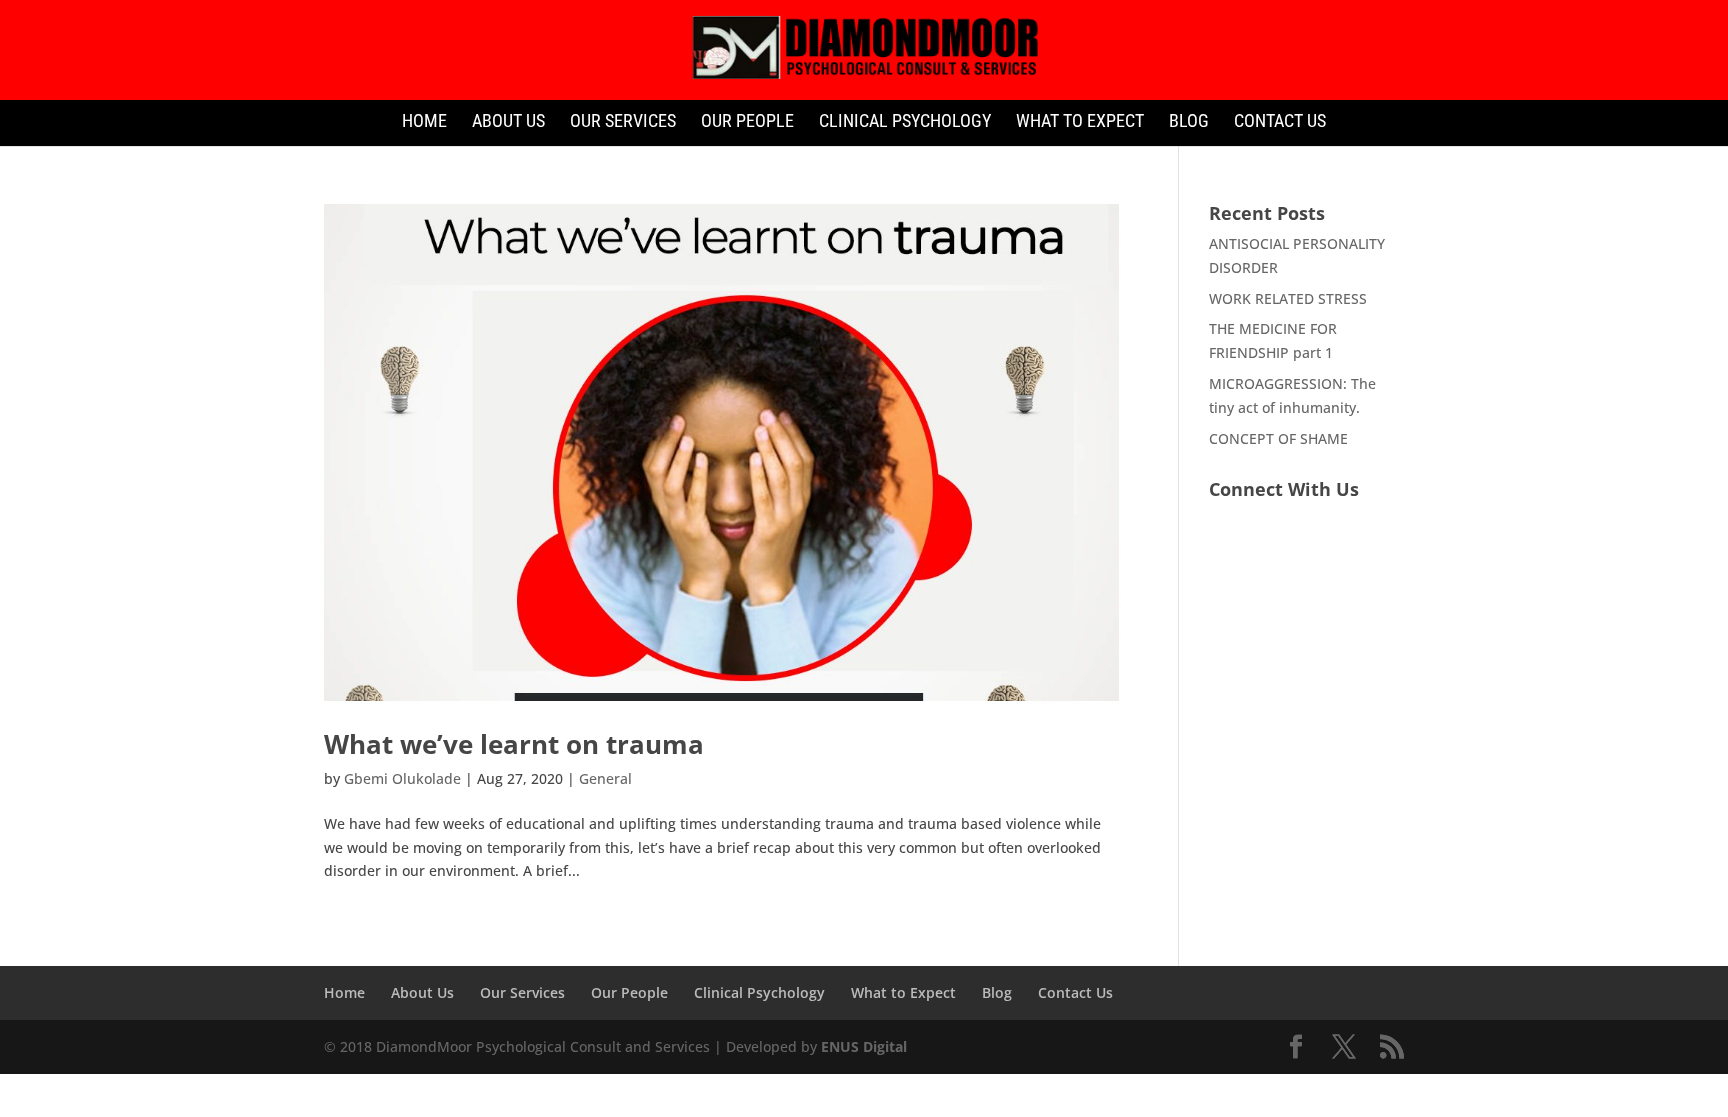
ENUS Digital (864, 1046)
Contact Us (1280, 122)
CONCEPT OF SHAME (1278, 438)
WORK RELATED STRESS (1288, 298)
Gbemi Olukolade (402, 778)
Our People (747, 122)
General (605, 778)
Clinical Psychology (905, 122)
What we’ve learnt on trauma (514, 744)
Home (424, 122)
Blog (1189, 122)
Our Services (623, 122)
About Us (508, 122)
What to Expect (1080, 122)
